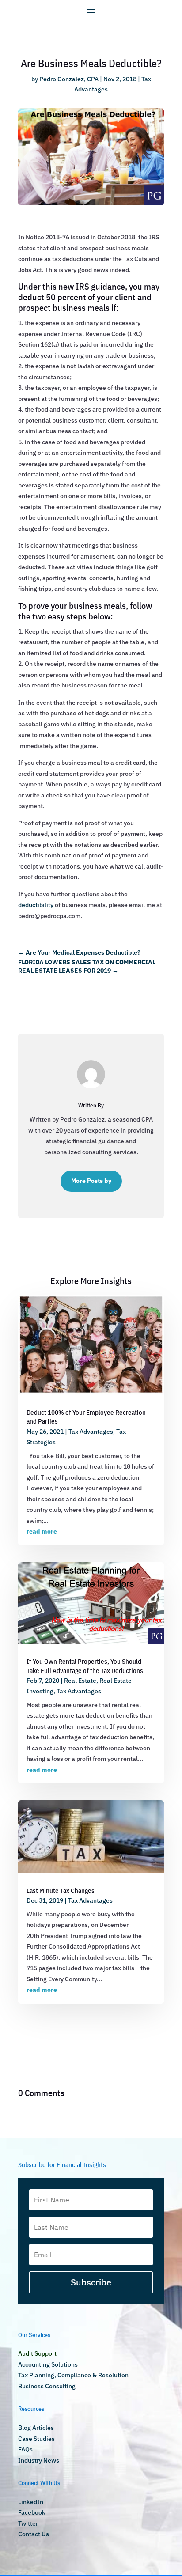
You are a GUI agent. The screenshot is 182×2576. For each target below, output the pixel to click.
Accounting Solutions (48, 2364)
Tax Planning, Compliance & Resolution (73, 2375)
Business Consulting (47, 2386)
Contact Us (34, 2534)
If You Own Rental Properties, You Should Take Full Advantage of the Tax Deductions (85, 1666)
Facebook (32, 2512)
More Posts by (91, 1181)
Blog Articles (36, 2428)
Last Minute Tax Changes (61, 1890)
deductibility (36, 905)
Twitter (28, 2523)
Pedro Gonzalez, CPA (69, 79)
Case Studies (36, 2439)
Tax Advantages (91, 1432)
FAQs (25, 2449)
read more (42, 1531)
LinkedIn (31, 2502)
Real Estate (80, 1681)
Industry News (39, 2460)
